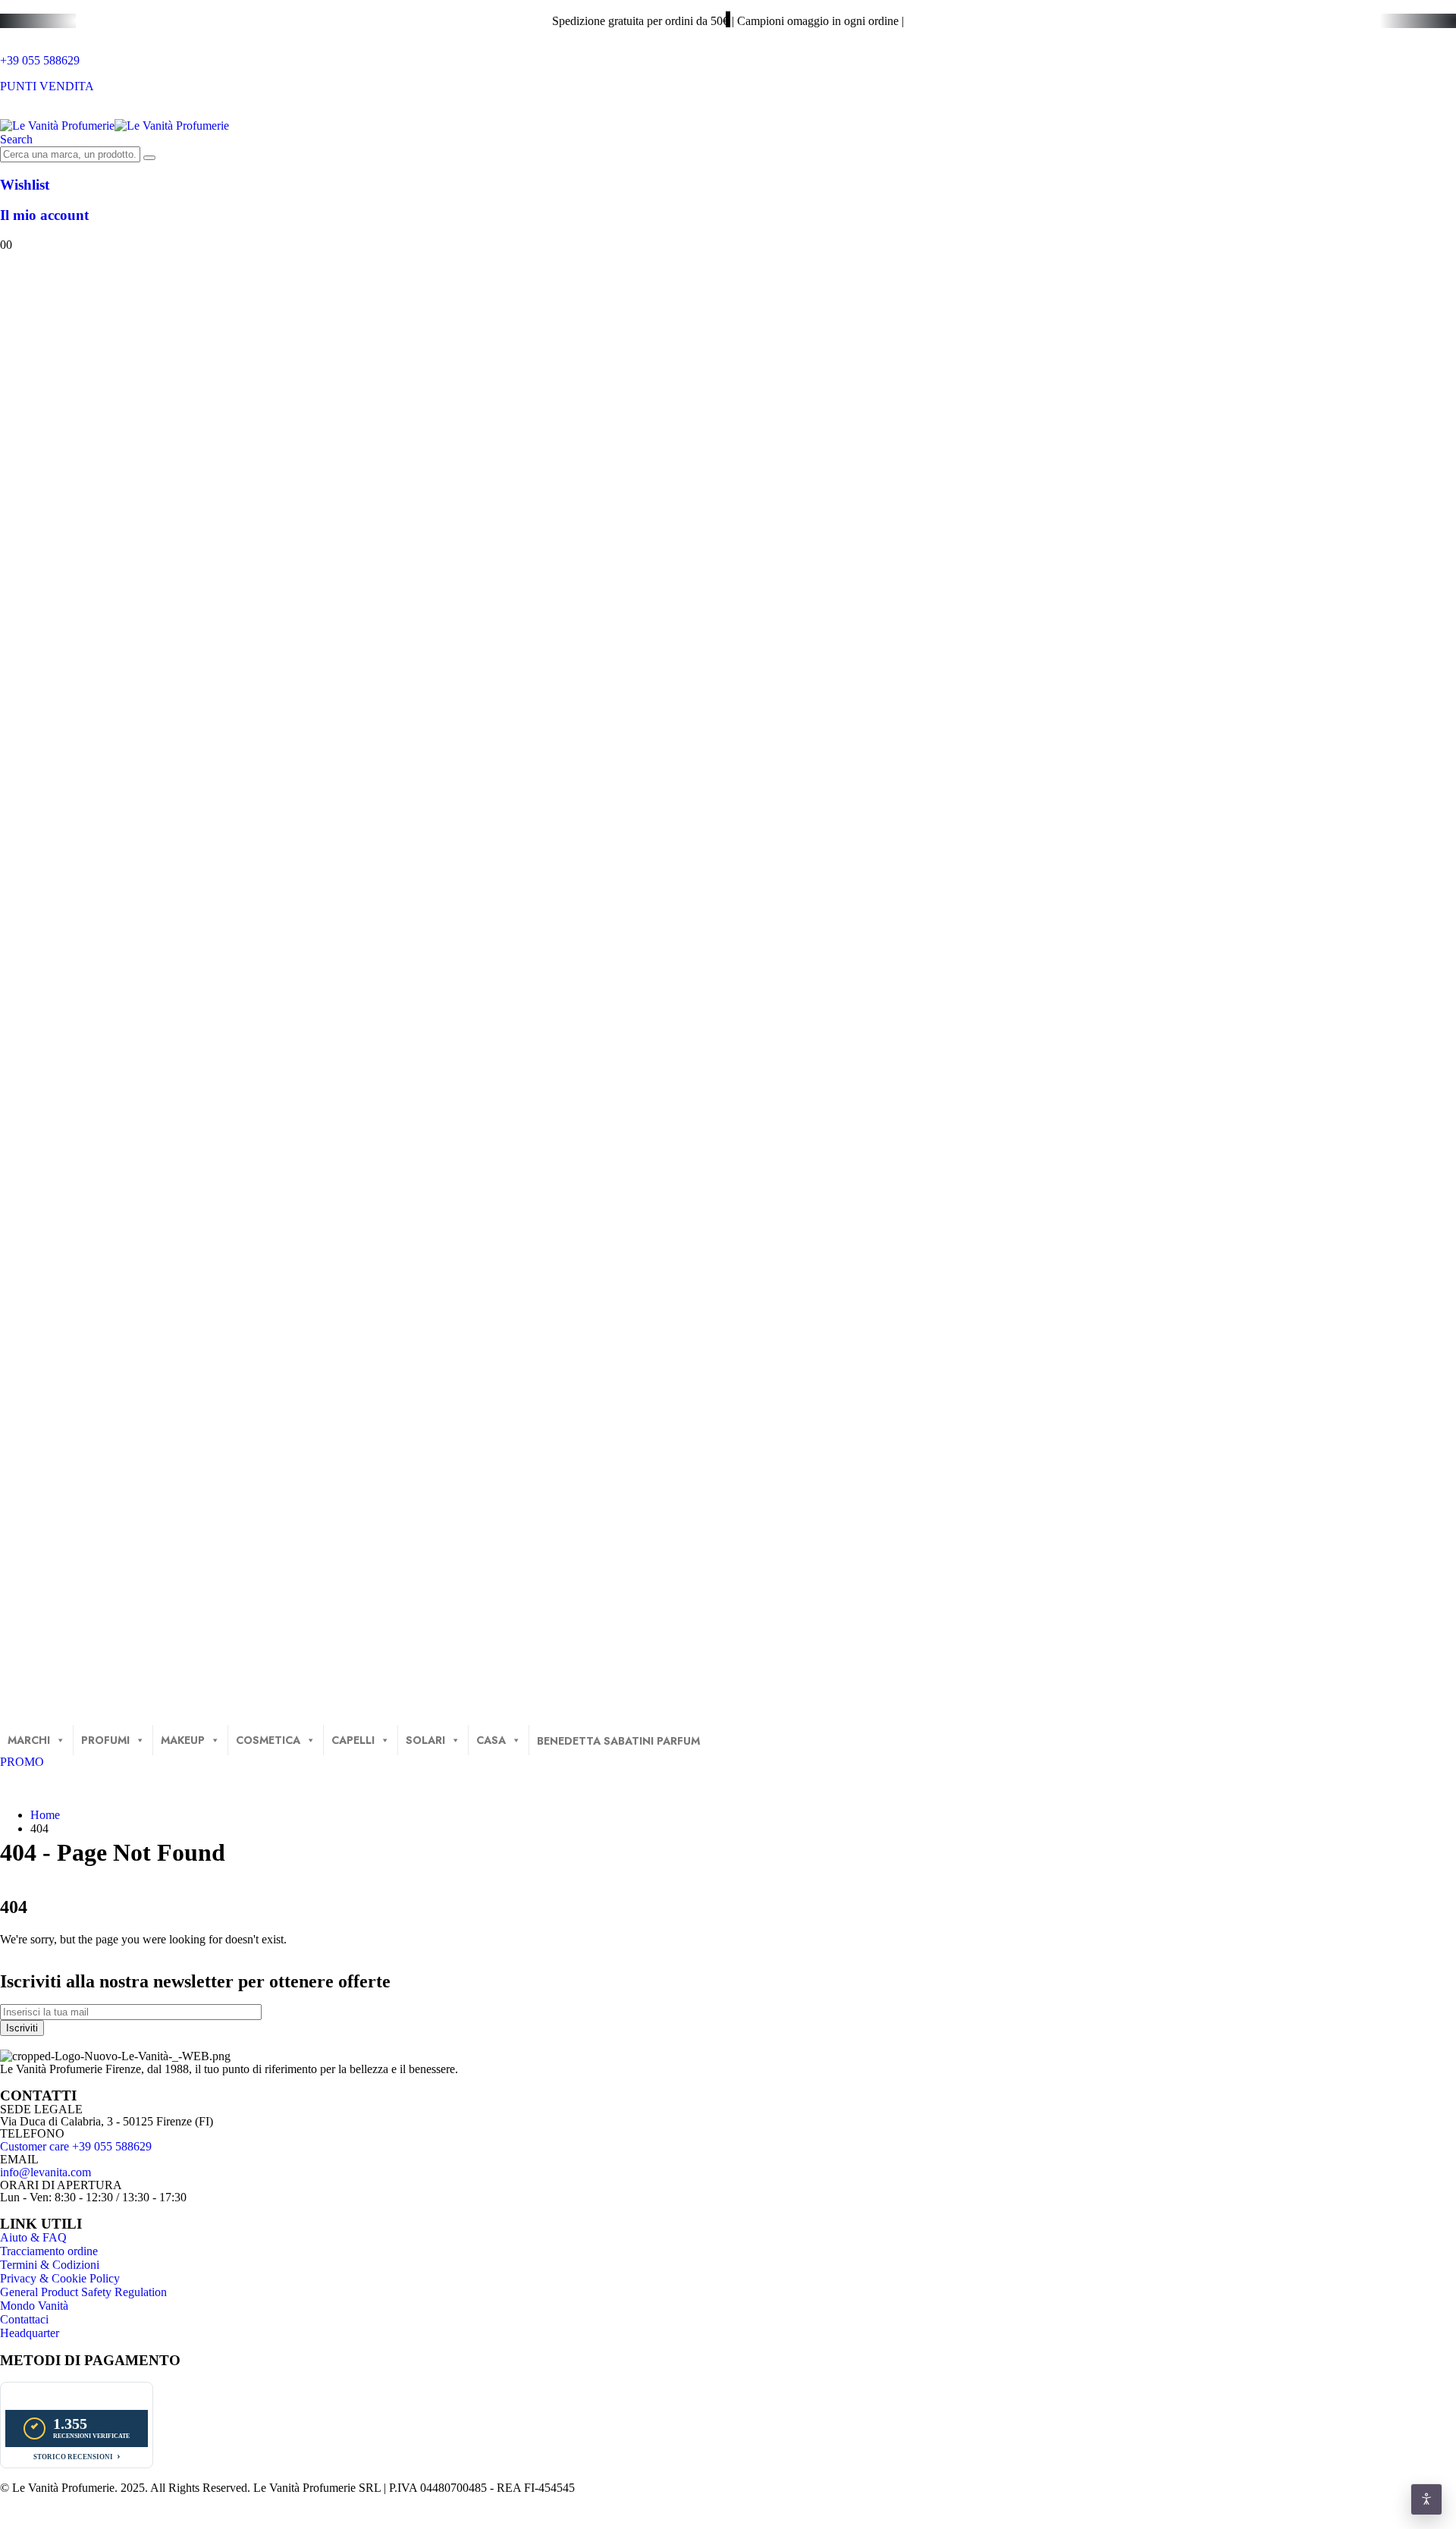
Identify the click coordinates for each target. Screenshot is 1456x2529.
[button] (16, 139)
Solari (425, 1740)
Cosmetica (268, 1740)
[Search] (149, 158)
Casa (491, 1740)
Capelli (353, 1740)
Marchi (29, 1740)
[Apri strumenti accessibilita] (1426, 2499)
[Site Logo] (115, 126)
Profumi (105, 1740)
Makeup (183, 1740)
